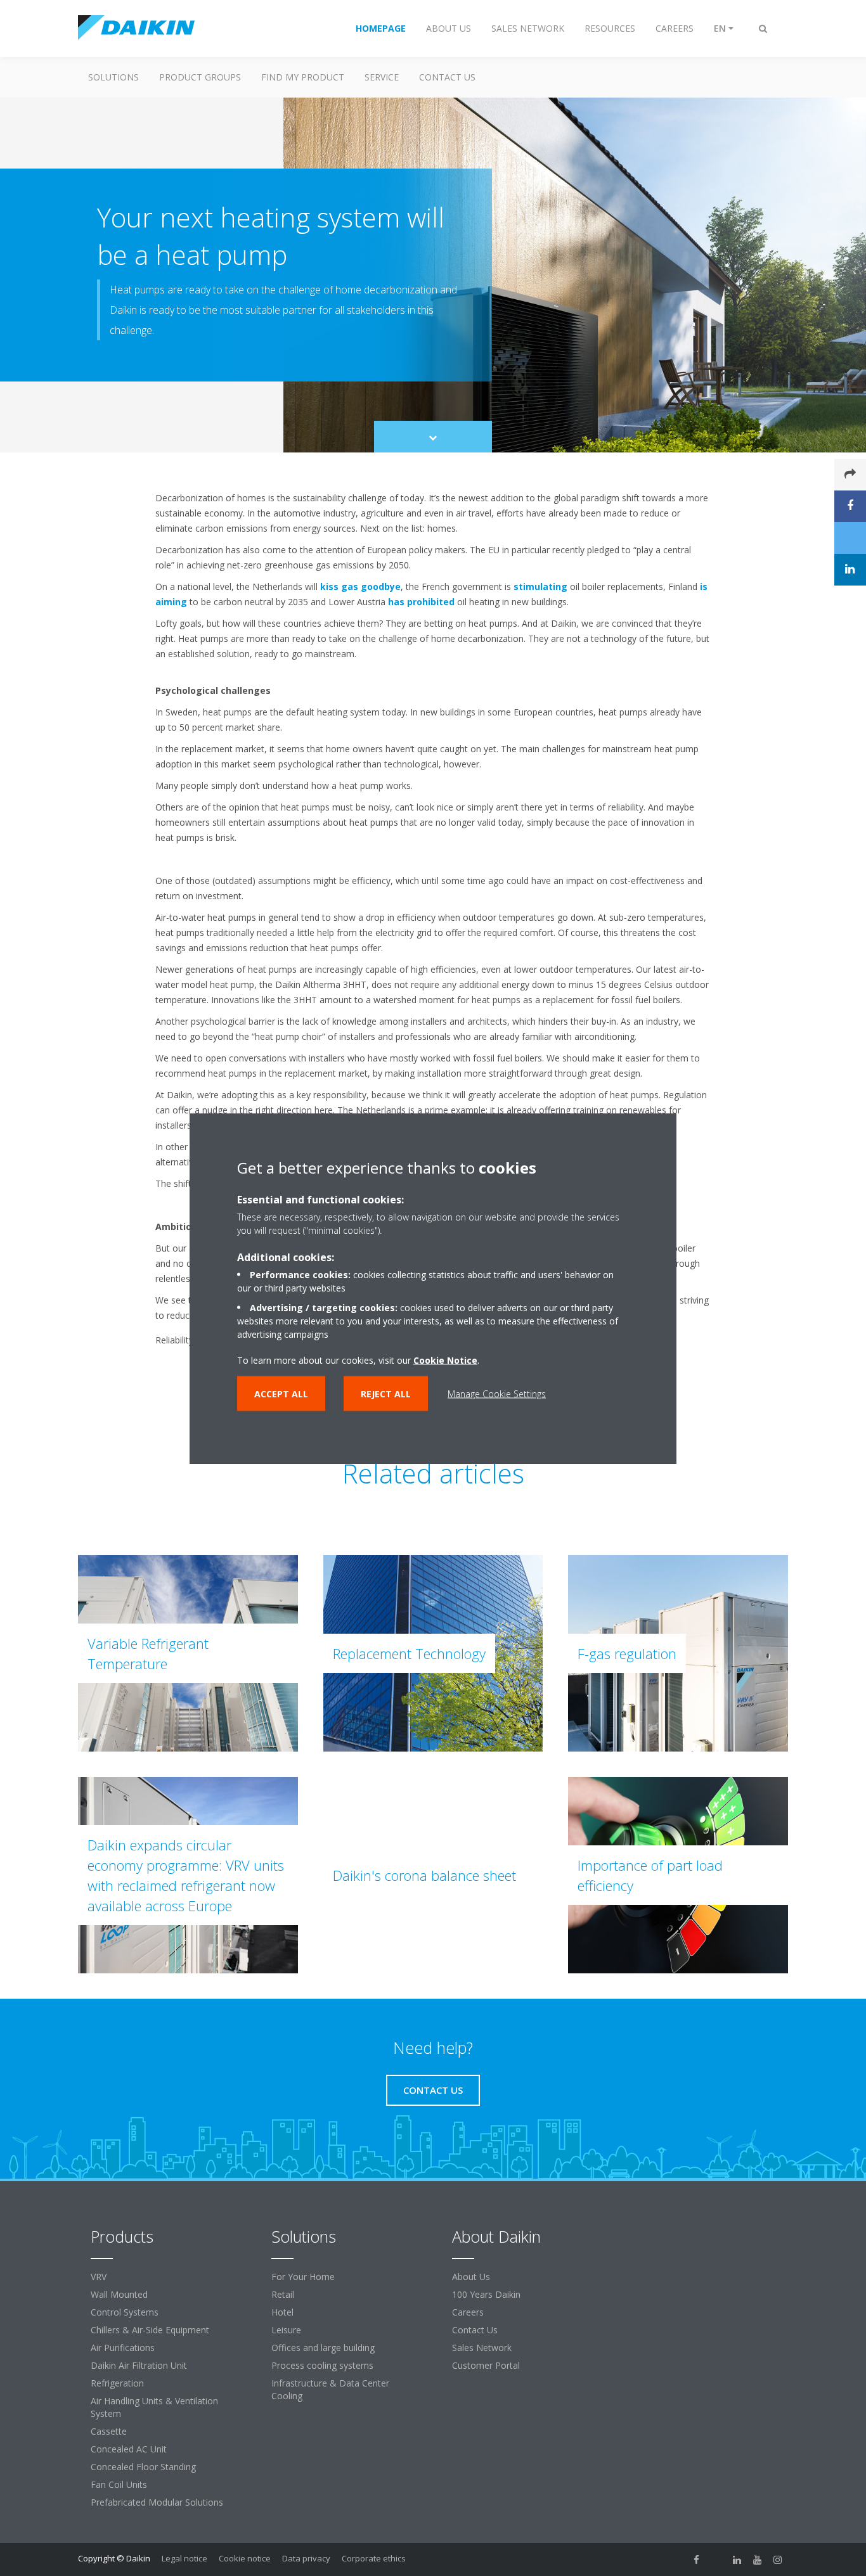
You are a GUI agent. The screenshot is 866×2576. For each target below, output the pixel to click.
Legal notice (184, 2558)
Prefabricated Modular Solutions (157, 2502)
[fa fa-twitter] (717, 2560)
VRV (99, 2277)
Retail (283, 2294)
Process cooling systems (322, 2365)
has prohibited (421, 602)
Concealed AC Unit (129, 2449)
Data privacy (306, 2558)
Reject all (386, 1393)
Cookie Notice (445, 1360)
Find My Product (303, 77)
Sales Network (482, 2348)
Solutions (113, 77)
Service (382, 77)
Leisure (286, 2330)
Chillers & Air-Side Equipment (150, 2330)
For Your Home (303, 2277)
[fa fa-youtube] (758, 2560)
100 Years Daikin (486, 2294)
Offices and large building (323, 2348)
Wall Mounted (119, 2294)
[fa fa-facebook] (697, 2560)
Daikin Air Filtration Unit (139, 2365)
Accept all (281, 1393)
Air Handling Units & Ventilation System (154, 2407)
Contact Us (447, 77)
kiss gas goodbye (360, 586)
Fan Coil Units (119, 2484)
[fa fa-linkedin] (737, 2560)
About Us (471, 2277)
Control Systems (125, 2312)
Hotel (282, 2312)
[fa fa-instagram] (778, 2560)
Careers (468, 2312)
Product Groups (200, 77)
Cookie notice (245, 2558)
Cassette (109, 2431)
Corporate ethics (374, 2558)
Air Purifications (123, 2348)
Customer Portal (486, 2365)
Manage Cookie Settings (497, 1393)
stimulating (540, 586)
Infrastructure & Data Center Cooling (330, 2389)
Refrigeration (117, 2383)
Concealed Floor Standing (143, 2467)
